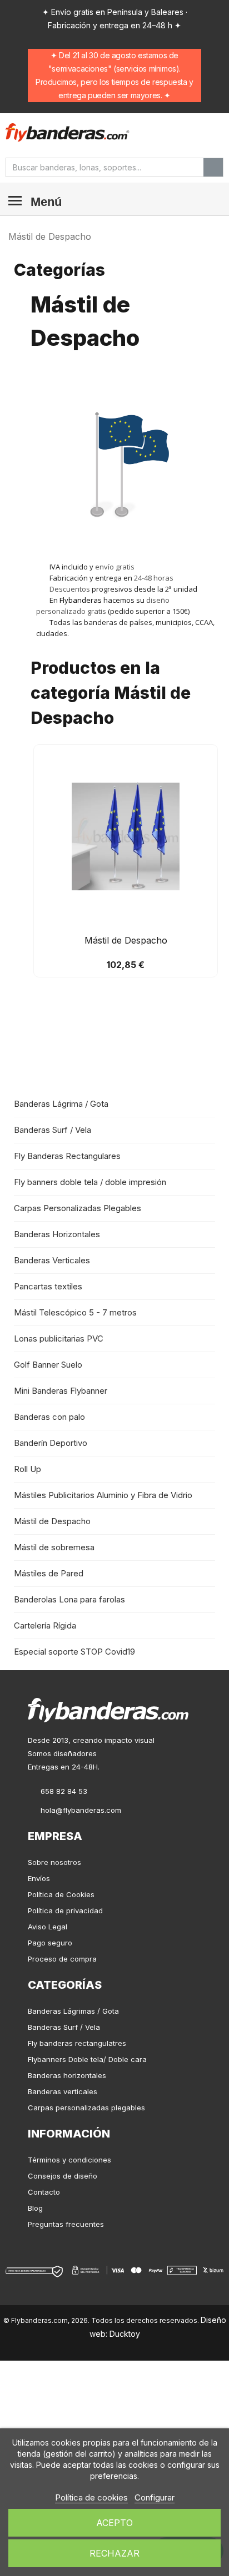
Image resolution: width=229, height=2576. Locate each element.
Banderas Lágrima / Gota (61, 1104)
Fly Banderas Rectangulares (67, 1156)
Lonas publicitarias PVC (59, 1339)
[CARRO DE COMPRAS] (212, 132)
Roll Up (28, 1469)
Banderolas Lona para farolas (69, 1599)
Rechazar (114, 2553)
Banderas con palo (49, 1417)
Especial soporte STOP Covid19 (74, 1652)
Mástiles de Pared (49, 1573)
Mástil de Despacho (52, 1521)
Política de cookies (91, 2497)
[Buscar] (213, 167)
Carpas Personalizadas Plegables (78, 1208)
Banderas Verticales (52, 1260)
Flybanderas (81, 600)
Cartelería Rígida (45, 1625)
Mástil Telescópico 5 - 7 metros (75, 1312)
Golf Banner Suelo (48, 1365)
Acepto (114, 2523)
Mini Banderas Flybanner (61, 1391)
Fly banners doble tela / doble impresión (90, 1182)
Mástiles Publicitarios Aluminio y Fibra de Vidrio (103, 1495)
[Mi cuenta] (190, 133)
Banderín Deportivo (51, 1443)
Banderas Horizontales (57, 1234)
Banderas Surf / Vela (53, 1130)
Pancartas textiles (48, 1286)
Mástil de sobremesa (54, 1547)
